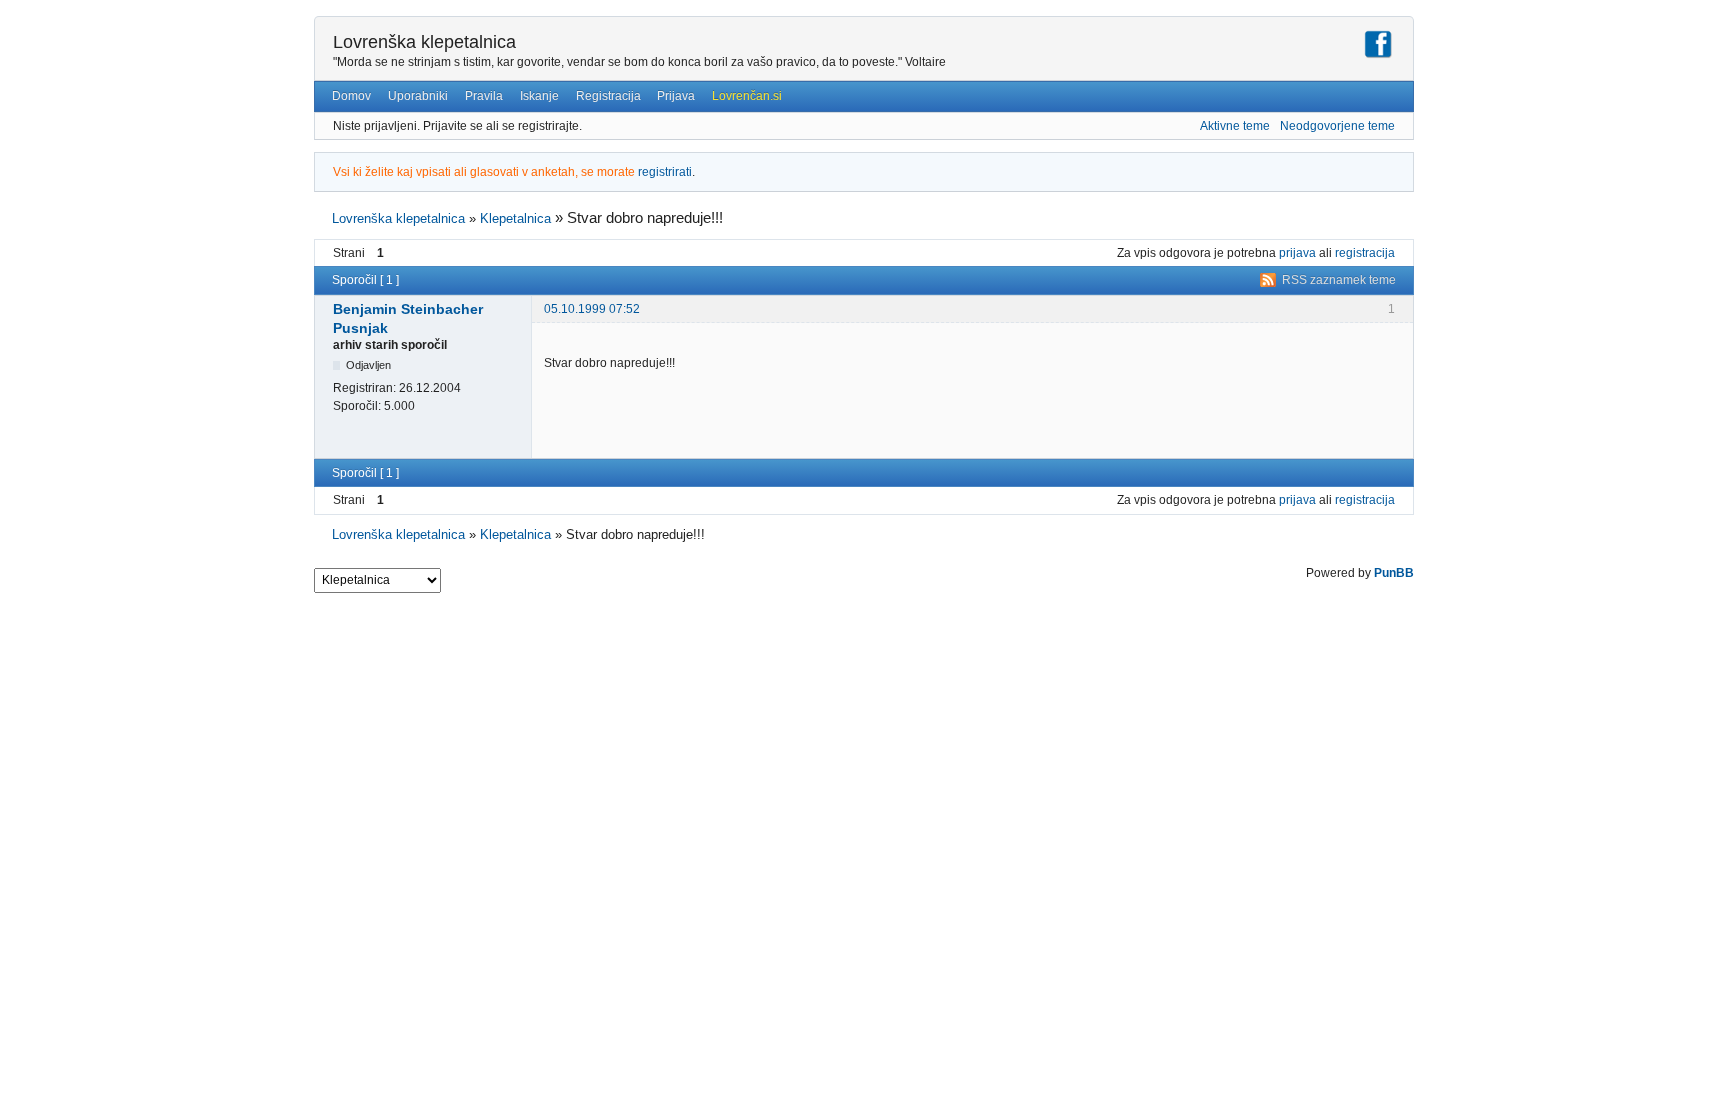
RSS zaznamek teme (1339, 280)
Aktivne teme (1235, 126)
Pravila (484, 96)
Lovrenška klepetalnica (424, 42)
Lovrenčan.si (747, 96)
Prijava (676, 96)
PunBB (1394, 573)
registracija (1365, 253)
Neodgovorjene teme (1337, 126)
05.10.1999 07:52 (592, 309)
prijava (1297, 253)
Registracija (608, 96)
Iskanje (539, 96)
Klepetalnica (515, 218)
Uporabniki (418, 96)
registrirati (665, 172)
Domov (351, 96)
